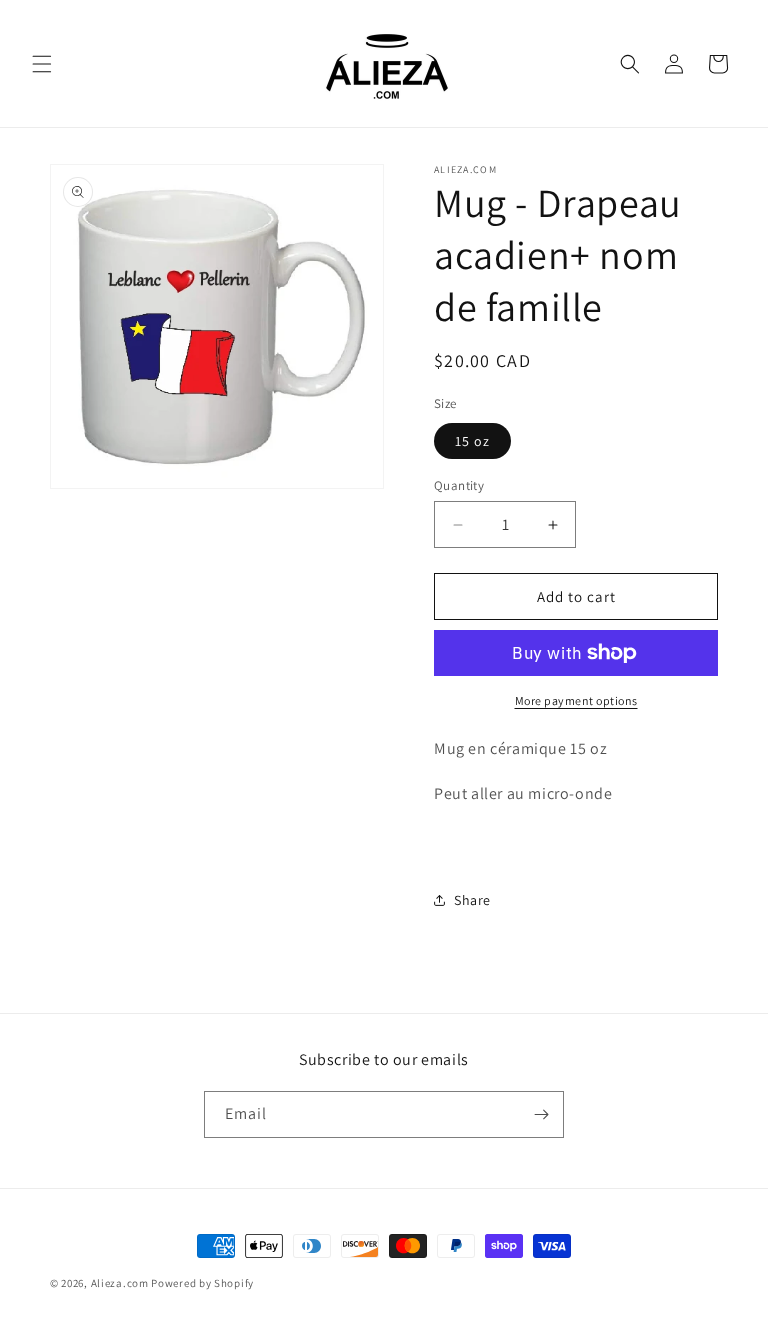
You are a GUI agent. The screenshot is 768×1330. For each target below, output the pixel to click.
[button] (42, 64)
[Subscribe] (541, 1114)
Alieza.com (120, 1283)
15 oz (472, 441)
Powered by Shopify (202, 1283)
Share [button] (472, 900)
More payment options (576, 700)
